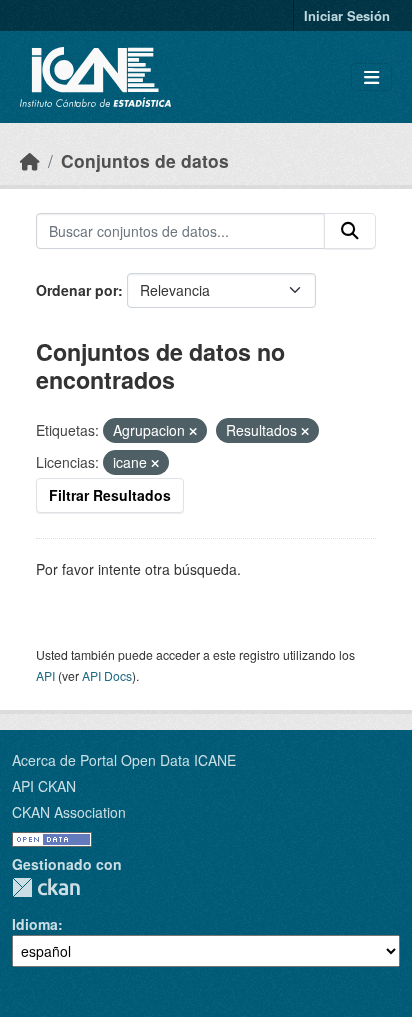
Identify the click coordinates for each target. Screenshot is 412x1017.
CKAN (46, 887)
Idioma (35, 924)
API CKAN (44, 786)
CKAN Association (69, 812)
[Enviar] (350, 231)
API (45, 675)
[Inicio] (30, 160)
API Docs (107, 675)
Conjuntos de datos (145, 160)
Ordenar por (77, 290)
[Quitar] (193, 431)
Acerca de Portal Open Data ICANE (124, 760)
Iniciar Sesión (347, 15)
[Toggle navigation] (371, 77)
